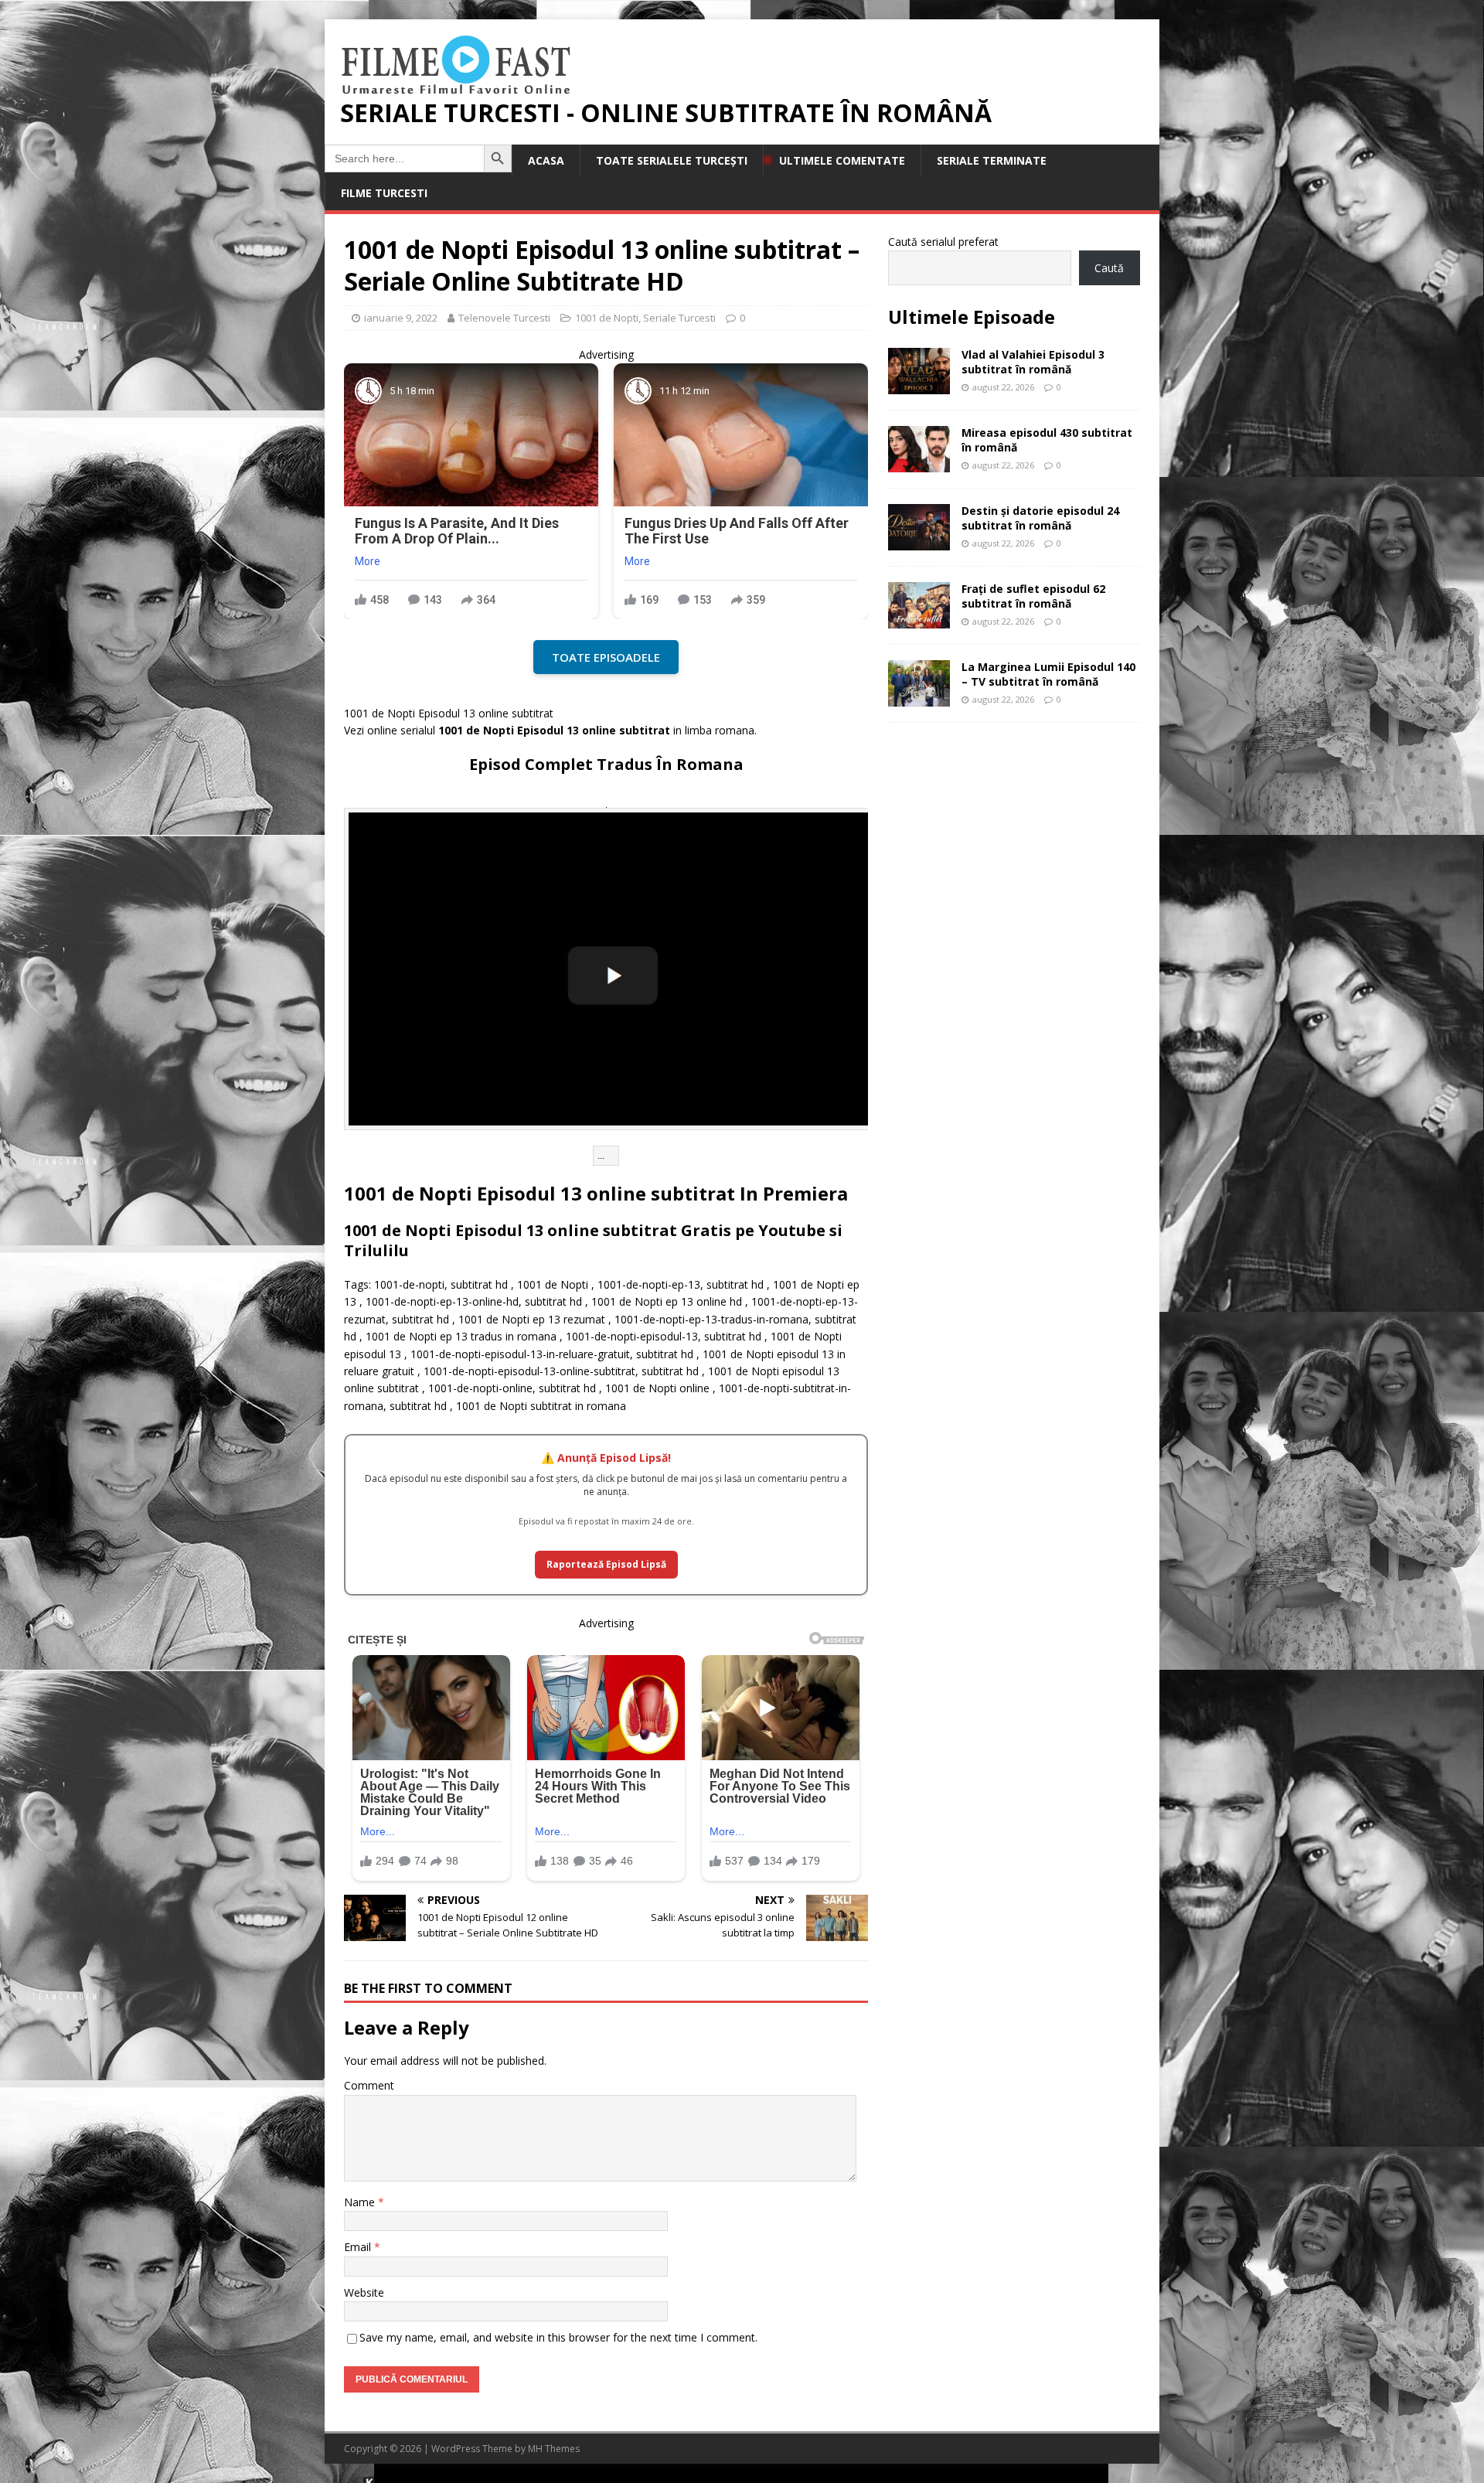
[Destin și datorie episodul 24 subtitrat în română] (919, 542)
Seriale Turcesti (679, 318)
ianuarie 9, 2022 (401, 318)
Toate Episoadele (606, 657)
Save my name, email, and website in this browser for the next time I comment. (558, 2337)
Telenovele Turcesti (504, 318)
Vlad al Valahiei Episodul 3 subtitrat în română (1033, 361)
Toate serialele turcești (672, 160)
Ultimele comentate (842, 160)
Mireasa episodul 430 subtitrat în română (1047, 439)
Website (364, 2292)
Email (359, 2247)
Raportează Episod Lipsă (606, 1564)
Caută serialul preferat (943, 242)
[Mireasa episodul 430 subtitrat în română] (919, 463)
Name (361, 2202)
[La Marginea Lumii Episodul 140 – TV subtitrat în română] (919, 698)
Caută (1109, 268)
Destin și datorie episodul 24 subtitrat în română (1040, 518)
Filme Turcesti (384, 193)
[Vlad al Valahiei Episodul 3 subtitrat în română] (919, 385)
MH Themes (554, 2449)
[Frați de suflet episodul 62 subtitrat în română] (919, 620)
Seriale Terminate (992, 160)
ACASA (546, 160)
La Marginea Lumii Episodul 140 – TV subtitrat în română (1048, 674)
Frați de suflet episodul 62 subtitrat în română (1033, 596)
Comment (369, 2085)
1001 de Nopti (607, 318)
